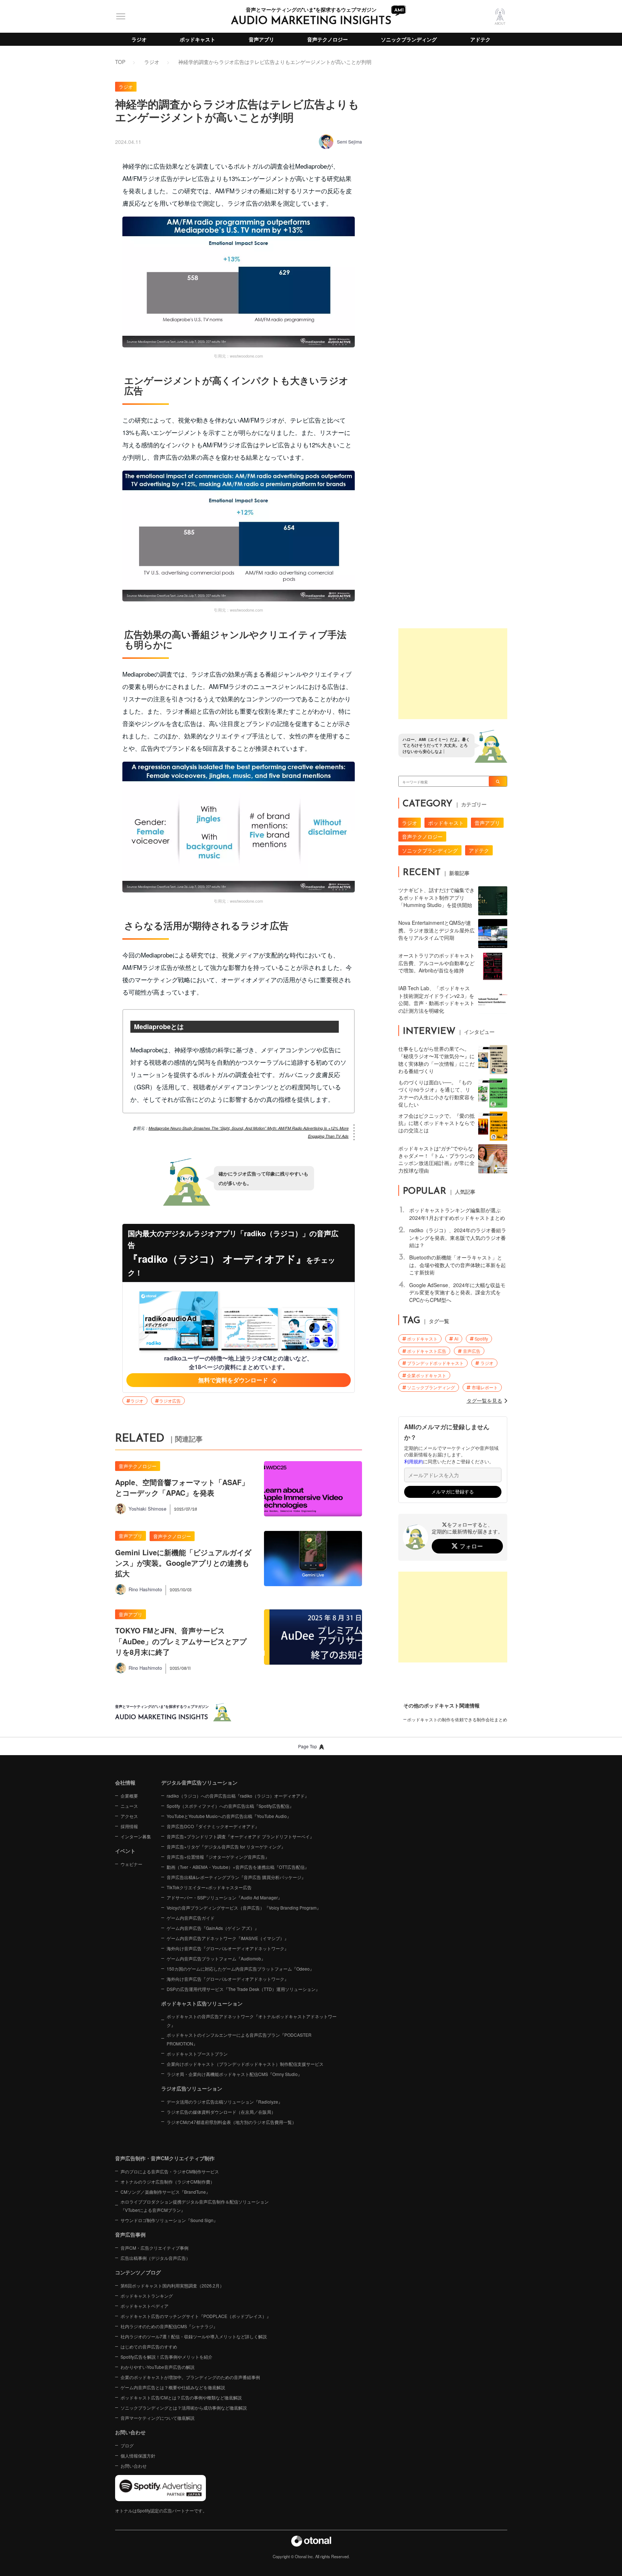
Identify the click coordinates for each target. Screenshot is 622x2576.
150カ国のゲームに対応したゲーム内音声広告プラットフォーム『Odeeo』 (240, 1969)
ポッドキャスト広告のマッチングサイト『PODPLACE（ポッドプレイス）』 (196, 2316)
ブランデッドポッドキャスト (435, 1363)
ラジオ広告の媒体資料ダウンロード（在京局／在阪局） (221, 2112)
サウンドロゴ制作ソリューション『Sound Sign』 (169, 2220)
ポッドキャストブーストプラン (197, 2054)
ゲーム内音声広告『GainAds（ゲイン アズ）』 (213, 1928)
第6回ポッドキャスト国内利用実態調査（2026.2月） (172, 2285)
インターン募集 (136, 1836)
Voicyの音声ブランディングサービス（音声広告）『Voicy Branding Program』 (244, 1908)
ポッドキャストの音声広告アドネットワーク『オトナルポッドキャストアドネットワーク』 (252, 2021)
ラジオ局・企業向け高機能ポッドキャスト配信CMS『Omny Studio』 (234, 2074)
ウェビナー (131, 1864)
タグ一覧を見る (484, 1400)
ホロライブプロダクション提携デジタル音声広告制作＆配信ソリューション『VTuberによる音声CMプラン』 (195, 2206)
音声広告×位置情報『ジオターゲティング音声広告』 (218, 1857)
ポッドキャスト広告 (427, 1351)
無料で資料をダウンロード (233, 1380)
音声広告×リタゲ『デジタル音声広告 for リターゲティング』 (226, 1847)
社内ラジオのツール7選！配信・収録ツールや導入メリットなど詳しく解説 (194, 2336)
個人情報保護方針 (138, 2456)
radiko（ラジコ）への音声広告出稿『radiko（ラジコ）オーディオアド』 (238, 1796)
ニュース (129, 1806)
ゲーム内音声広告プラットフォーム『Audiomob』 (216, 1958)
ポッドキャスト (198, 39)
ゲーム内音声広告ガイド (191, 1918)
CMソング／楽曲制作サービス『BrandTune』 (165, 2192)
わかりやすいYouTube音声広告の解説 (158, 2367)
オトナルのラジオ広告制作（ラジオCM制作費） (168, 2182)
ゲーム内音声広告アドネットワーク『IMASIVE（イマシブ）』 (228, 1938)
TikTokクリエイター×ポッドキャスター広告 (209, 1887)
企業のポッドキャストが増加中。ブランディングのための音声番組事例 (190, 2377)
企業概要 (129, 1796)
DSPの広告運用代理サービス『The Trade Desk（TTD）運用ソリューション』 (243, 1989)
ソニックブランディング (409, 39)
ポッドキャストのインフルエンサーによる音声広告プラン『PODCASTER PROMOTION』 (239, 2039)
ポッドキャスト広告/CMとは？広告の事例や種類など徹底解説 (181, 2397)
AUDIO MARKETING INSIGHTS (311, 21)
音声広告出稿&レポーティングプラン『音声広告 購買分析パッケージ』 (236, 1877)
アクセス (129, 1816)
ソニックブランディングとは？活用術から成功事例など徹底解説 (184, 2408)
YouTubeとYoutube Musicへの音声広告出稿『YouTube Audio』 (229, 1816)
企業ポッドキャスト (427, 1375)
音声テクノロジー (328, 39)
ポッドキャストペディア (145, 2306)
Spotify (481, 1339)
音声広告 (472, 1351)
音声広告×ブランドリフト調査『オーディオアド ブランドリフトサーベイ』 (240, 1836)
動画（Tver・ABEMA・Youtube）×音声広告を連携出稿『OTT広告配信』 (238, 1867)
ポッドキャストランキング (147, 2296)
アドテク (480, 39)
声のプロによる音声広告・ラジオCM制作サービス (170, 2171)
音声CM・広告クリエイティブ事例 (155, 2248)
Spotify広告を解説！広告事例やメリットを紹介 (166, 2357)
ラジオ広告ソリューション (192, 2088)
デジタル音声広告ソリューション (199, 1782)
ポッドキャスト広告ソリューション (202, 2003)
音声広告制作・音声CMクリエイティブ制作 (165, 2158)
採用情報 (129, 1826)
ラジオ (139, 39)
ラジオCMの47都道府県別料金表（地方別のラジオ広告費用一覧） (231, 2122)
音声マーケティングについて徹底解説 (158, 2418)
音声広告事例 (130, 2234)
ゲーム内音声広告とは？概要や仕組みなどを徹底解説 (173, 2387)
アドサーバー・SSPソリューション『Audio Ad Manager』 (224, 1897)
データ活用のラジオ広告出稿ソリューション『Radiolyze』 (225, 2102)
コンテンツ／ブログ (138, 2272)
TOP (120, 62)
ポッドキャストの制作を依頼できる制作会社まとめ (457, 1719)
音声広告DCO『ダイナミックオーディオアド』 (213, 1826)
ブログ (127, 2445)
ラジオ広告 (170, 1401)
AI (456, 1339)
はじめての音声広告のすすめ (149, 2347)
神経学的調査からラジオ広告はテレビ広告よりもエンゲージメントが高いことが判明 (275, 62)
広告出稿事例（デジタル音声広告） (155, 2258)
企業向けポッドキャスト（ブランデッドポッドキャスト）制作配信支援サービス (245, 2064)
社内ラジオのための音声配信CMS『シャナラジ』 (169, 2326)
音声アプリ (261, 39)
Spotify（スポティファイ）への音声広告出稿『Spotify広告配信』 (230, 1806)
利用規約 (414, 1462)
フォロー (471, 1546)
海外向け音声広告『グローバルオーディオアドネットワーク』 (228, 1948)
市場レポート (485, 1387)
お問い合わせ (134, 2466)
